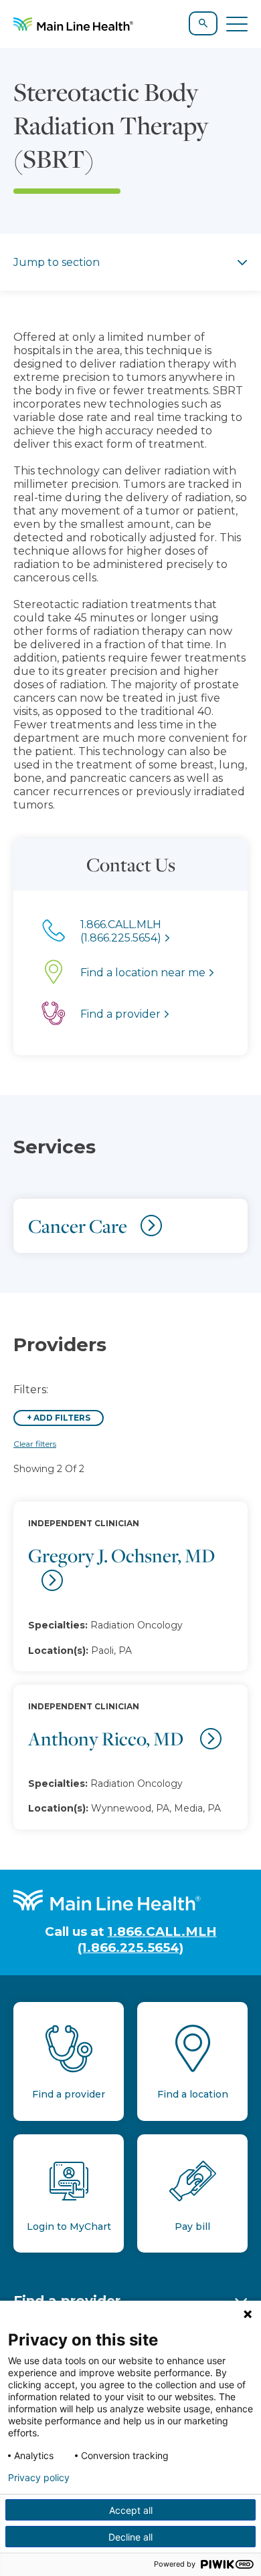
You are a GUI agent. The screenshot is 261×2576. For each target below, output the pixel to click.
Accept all (131, 2510)
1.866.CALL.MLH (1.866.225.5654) (147, 1939)
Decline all (130, 2537)
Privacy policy (39, 2478)
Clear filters (35, 1444)
